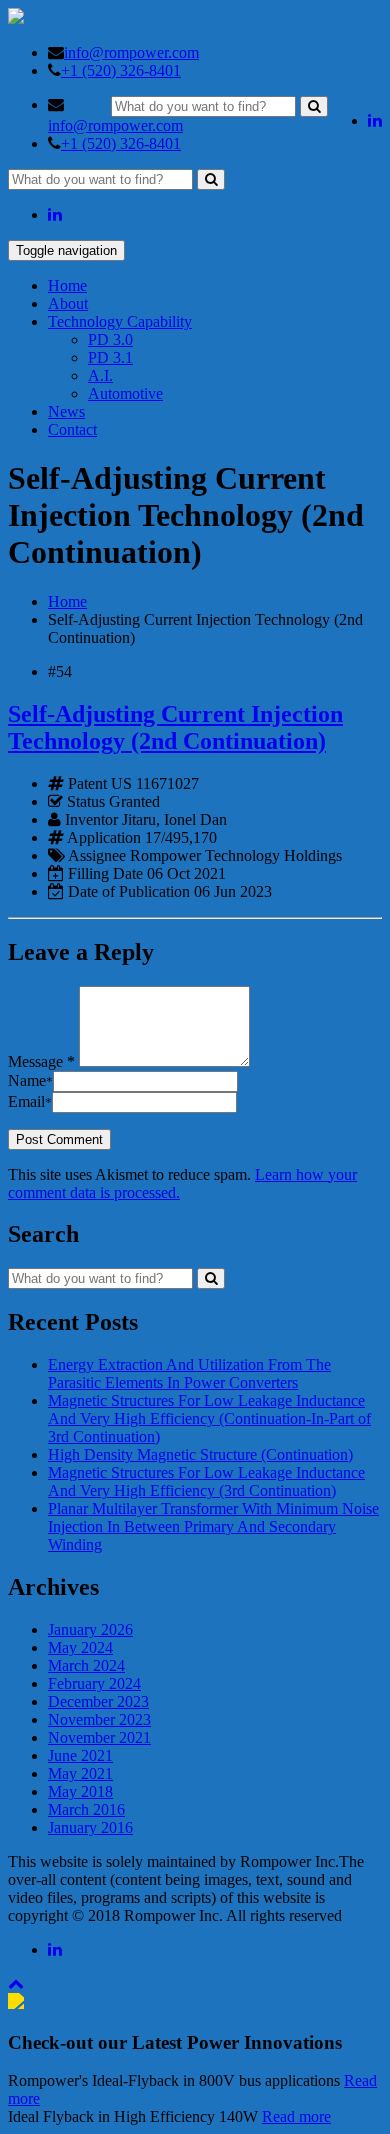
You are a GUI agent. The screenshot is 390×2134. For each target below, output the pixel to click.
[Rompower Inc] (16, 18)
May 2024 (80, 1647)
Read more (296, 2116)
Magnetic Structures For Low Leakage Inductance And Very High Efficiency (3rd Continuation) (206, 1481)
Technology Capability (120, 321)
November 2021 (99, 1737)
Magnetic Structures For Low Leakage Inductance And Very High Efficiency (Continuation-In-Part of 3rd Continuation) (209, 1418)
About (68, 303)
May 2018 (80, 1791)
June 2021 (80, 1755)
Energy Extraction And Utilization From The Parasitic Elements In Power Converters (189, 1373)
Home (67, 285)
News (66, 411)
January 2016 (90, 1827)
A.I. (100, 375)
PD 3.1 (110, 357)
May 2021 (80, 1773)
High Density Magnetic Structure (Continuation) (200, 1454)
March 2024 (86, 1665)
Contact (72, 429)
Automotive (125, 393)
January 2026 (90, 1629)
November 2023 (99, 1719)
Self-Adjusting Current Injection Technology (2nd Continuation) (175, 727)
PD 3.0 (110, 339)
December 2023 (98, 1701)
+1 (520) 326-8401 (121, 70)
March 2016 (86, 1809)
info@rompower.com (131, 52)
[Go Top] (16, 1983)
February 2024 (94, 1683)
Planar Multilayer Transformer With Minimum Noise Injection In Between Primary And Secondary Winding (213, 1526)
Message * (41, 1061)
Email (30, 1101)
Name (30, 1080)
